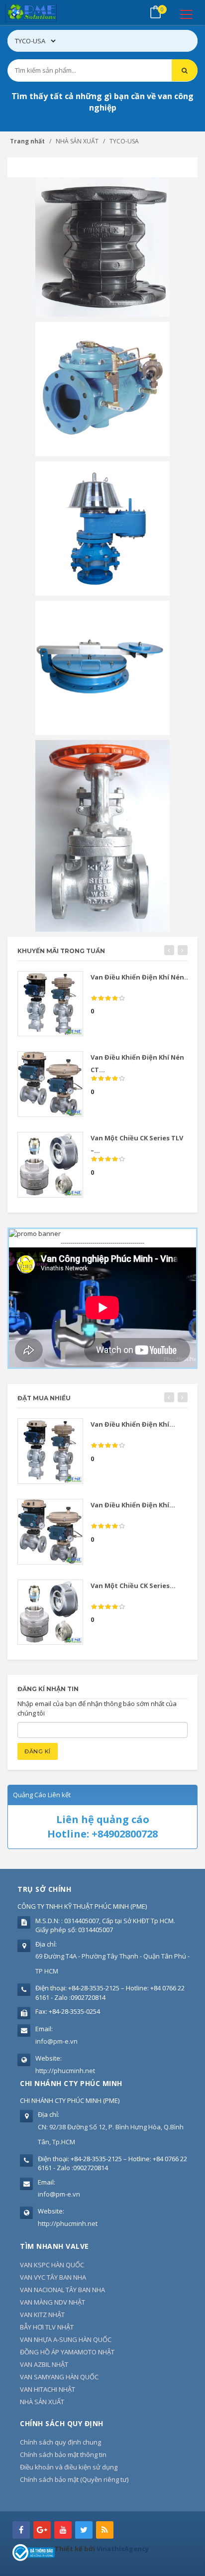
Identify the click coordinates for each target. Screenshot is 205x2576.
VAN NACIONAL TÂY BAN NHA (62, 2290)
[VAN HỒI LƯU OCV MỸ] (102, 388)
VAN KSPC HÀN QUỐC (52, 2265)
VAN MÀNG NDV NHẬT (52, 2302)
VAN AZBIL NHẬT (44, 2364)
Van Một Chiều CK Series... (133, 1586)
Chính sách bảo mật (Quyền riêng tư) (74, 2479)
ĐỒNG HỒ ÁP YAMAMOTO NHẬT (67, 2352)
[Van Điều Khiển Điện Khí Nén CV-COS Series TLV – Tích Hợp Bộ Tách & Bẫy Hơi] (50, 1004)
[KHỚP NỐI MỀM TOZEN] (102, 246)
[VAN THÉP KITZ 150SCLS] (102, 835)
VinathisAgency (123, 2549)
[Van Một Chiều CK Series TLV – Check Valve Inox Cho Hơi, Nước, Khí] (50, 1165)
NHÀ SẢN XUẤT (42, 2402)
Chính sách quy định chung (60, 2442)
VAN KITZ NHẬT (42, 2315)
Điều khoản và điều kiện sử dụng (69, 2467)
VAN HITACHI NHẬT (48, 2389)
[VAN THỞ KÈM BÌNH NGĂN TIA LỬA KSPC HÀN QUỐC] (102, 528)
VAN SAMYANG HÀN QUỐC (59, 2377)
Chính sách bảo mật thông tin (63, 2454)
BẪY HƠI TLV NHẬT (47, 2327)
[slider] (108, 998)
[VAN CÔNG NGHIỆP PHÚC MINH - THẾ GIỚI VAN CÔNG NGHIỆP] (45, 12)
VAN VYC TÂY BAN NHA (53, 2277)
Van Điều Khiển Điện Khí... (133, 1424)
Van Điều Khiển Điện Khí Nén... (140, 977)
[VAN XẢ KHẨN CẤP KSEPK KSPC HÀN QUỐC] (102, 667)
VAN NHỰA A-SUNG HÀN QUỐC (66, 2339)
